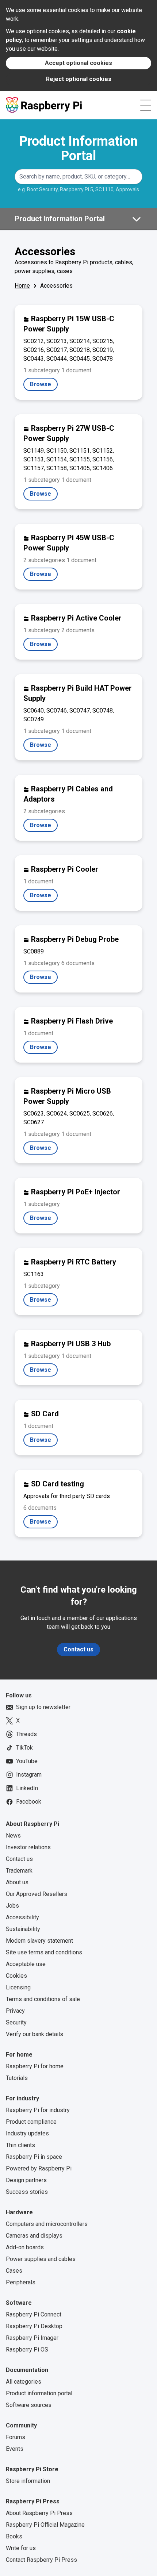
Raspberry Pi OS (27, 2350)
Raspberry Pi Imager (32, 2338)
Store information (28, 2481)
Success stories (27, 2192)
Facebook (29, 1802)
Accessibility (22, 1917)
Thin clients (20, 2145)
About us (17, 1882)
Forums (16, 2437)
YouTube (27, 1761)
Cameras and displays (34, 2236)
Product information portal (39, 2393)
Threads (26, 1734)
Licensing (18, 1987)
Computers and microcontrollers (47, 2224)
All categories (24, 2382)
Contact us (78, 1649)
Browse (44, 386)
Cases (14, 2271)
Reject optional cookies (79, 79)
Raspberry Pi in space (34, 2157)
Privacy (15, 2011)
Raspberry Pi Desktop (34, 2326)
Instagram (29, 1775)
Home (22, 286)
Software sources (29, 2405)
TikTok (24, 1748)
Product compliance (31, 2122)
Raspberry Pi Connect (34, 2314)
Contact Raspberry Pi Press (41, 2560)
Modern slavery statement (39, 1941)
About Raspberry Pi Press (39, 2513)
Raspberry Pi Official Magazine (45, 2525)
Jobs (12, 1906)
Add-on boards (25, 2247)
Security (16, 2022)
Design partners (26, 2180)
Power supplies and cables (41, 2259)
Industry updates (27, 2133)
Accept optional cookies (78, 63)
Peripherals (21, 2282)
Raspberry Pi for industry (38, 2110)
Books (14, 2536)
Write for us (21, 2548)
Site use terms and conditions (44, 1952)
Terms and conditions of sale (43, 1999)
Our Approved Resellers (37, 1894)
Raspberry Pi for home (35, 2066)
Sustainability (23, 1929)
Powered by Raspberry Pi (39, 2168)
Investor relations (28, 1847)
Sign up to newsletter (43, 1707)
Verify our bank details (35, 2034)
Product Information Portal (78, 149)
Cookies (16, 1976)
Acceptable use (26, 1964)
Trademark (19, 1871)
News (13, 1836)
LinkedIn (27, 1788)
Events (15, 2449)
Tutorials (17, 2078)
